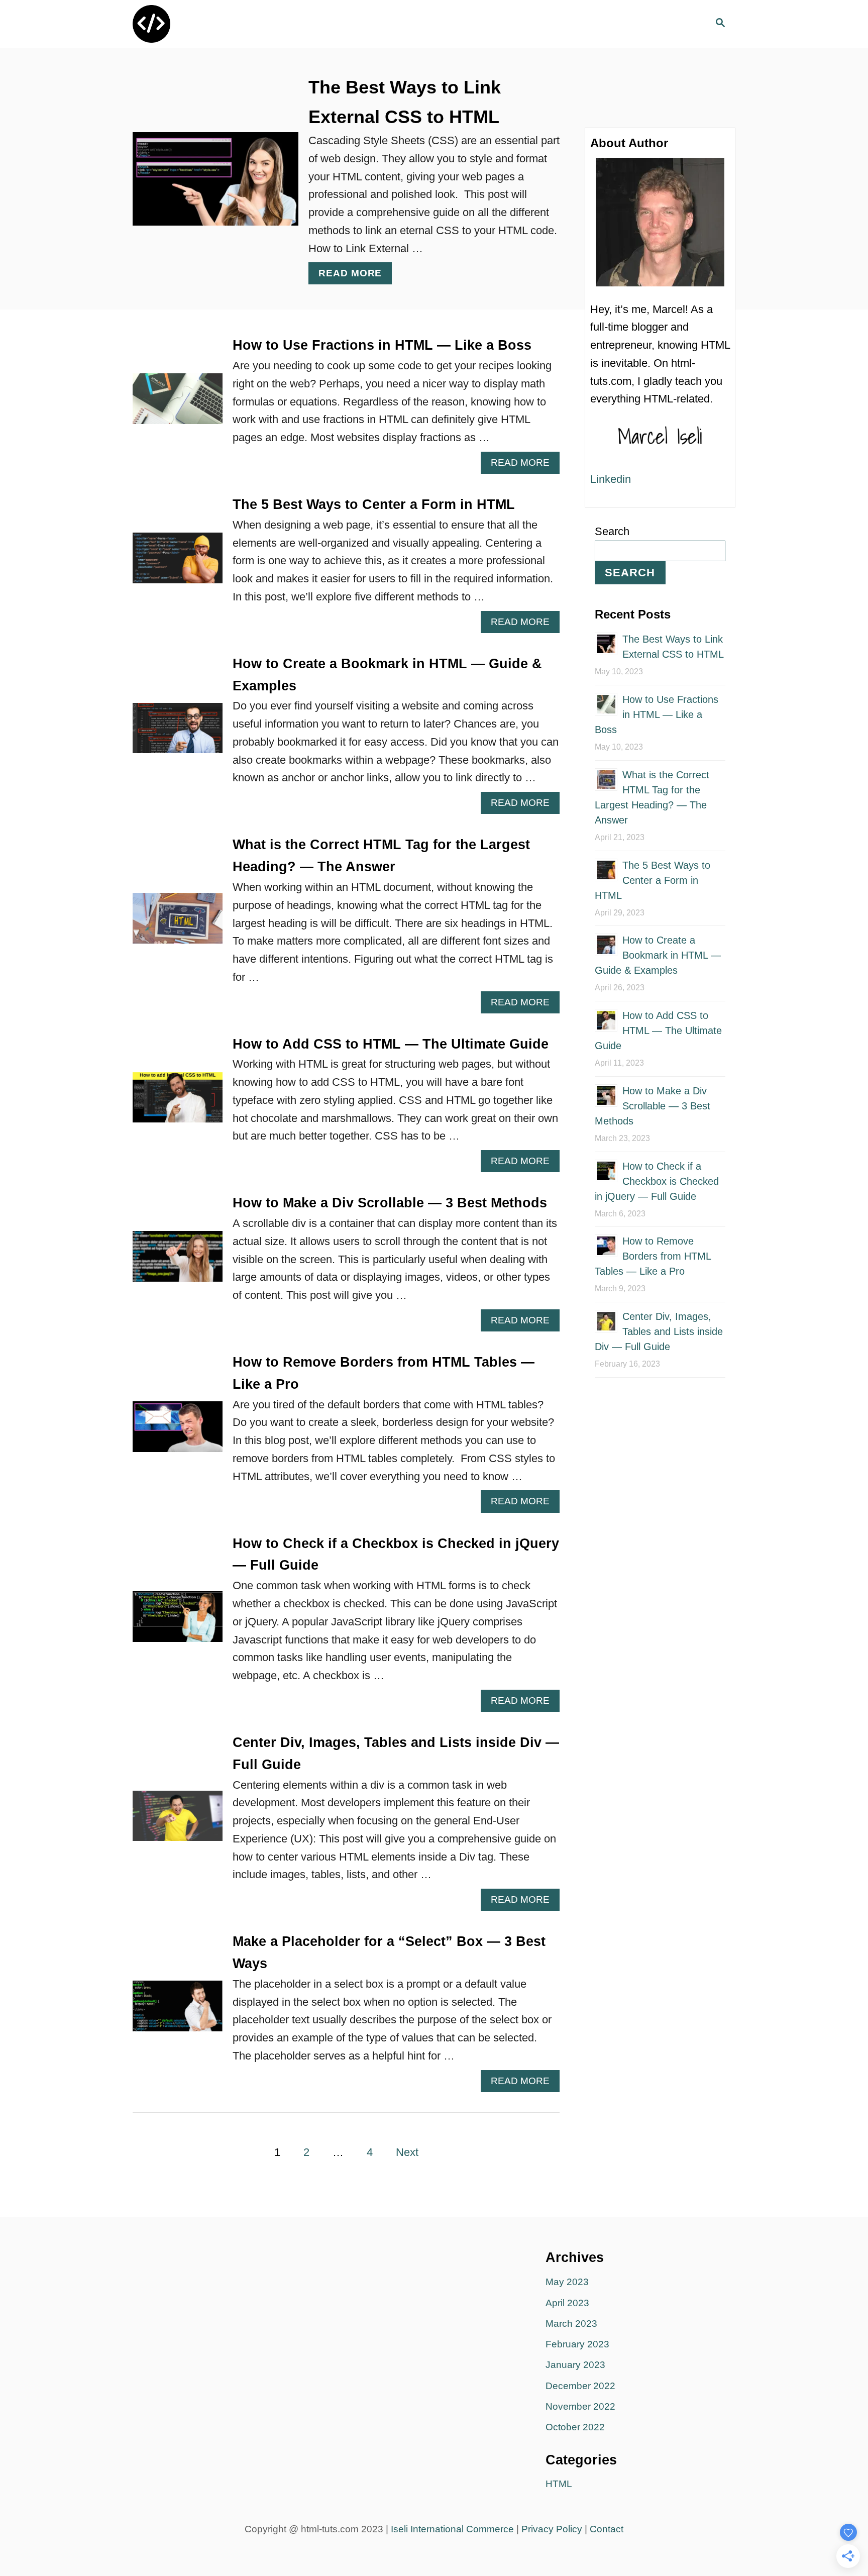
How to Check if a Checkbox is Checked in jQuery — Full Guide (657, 1181)
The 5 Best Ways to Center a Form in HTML (374, 504)
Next (407, 2152)
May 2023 (567, 2282)
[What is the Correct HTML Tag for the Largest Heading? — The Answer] (178, 924)
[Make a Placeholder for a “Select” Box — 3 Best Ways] (178, 2012)
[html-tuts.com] (223, 24)
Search (612, 531)
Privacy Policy (552, 2529)
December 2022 (580, 2386)
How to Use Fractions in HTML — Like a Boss (382, 345)
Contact (607, 2529)
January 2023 (575, 2365)
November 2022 (580, 2406)
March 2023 (571, 2324)
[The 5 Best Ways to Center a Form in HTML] (178, 563)
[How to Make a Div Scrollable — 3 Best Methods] (178, 1262)
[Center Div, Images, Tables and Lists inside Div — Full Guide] (178, 1822)
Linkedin (611, 479)
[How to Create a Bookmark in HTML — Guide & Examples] (178, 734)
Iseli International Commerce (452, 2529)
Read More (355, 276)
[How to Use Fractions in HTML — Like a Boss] (178, 404)
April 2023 (567, 2303)
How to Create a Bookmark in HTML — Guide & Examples (658, 955)
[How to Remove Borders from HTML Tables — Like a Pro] (178, 1432)
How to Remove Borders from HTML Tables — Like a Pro (653, 1256)
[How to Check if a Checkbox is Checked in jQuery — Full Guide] (178, 1622)
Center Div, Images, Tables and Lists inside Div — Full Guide (659, 1331)
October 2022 (575, 2427)
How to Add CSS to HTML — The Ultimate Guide (391, 1044)
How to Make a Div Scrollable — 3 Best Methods (390, 1203)
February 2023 (577, 2344)
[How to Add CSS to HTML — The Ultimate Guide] (178, 1103)
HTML (559, 2484)
